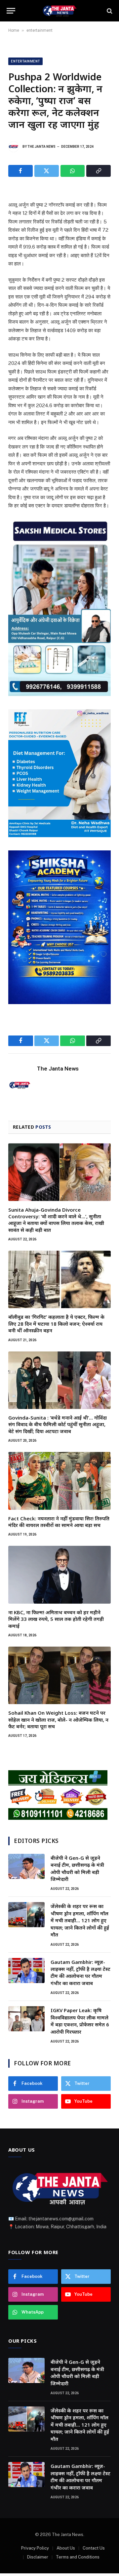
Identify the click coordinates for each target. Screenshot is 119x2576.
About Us (66, 2548)
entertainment (40, 30)
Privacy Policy (35, 2548)
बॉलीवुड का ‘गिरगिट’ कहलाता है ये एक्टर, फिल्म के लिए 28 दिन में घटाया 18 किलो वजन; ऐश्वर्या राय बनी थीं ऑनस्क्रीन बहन (56, 1324)
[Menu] (11, 11)
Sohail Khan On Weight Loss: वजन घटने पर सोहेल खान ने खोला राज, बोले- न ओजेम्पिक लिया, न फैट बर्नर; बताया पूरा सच (58, 1719)
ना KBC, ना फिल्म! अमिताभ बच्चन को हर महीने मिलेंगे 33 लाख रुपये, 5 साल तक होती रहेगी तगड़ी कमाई (56, 1619)
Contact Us (94, 2548)
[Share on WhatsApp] (73, 171)
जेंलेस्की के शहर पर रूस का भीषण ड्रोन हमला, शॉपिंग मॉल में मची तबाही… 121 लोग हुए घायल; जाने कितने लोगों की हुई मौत (80, 1920)
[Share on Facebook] (20, 171)
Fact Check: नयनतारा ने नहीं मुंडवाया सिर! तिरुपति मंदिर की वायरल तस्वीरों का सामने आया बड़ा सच (59, 1522)
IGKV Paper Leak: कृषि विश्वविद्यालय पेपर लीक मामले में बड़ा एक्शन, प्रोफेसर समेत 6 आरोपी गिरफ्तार (80, 2021)
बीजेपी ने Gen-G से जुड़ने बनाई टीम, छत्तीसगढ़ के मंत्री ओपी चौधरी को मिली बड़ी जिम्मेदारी (77, 1868)
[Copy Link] (99, 171)
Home (14, 30)
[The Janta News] (59, 11)
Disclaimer (38, 2557)
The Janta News (41, 147)
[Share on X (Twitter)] (47, 171)
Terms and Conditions (78, 2557)
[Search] (109, 11)
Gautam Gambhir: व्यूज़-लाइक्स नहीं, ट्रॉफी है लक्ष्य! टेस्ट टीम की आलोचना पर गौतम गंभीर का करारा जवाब (80, 1972)
